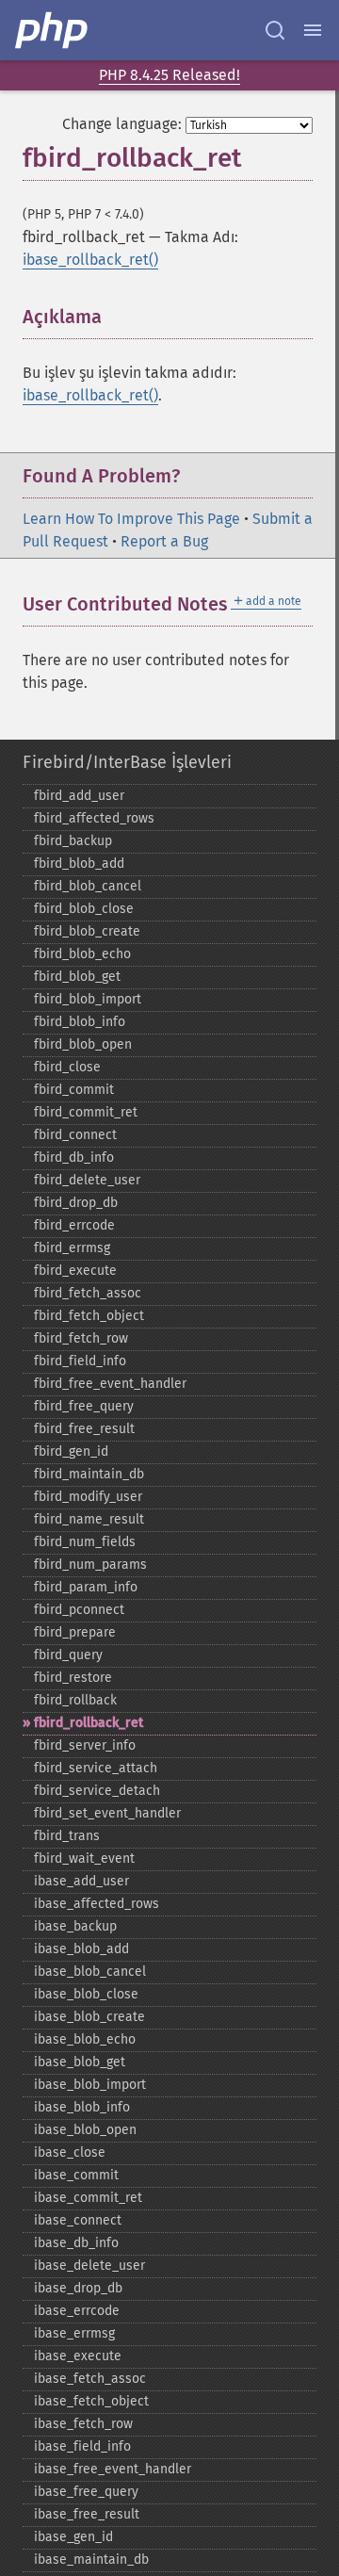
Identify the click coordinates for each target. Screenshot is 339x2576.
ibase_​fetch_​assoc (90, 2379)
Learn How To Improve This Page (131, 519)
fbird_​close (67, 1067)
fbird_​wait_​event (84, 1859)
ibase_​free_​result (87, 2514)
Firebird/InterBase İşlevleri (127, 762)
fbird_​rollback (75, 1700)
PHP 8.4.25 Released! (169, 75)
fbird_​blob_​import (88, 999)
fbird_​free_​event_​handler (110, 1384)
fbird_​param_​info (86, 1587)
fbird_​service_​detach (97, 1791)
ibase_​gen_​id (73, 2537)
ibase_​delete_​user (89, 2266)
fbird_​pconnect (79, 1610)
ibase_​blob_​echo (85, 2039)
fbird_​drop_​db (76, 1203)
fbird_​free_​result (84, 1429)
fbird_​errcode (74, 1225)
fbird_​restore (73, 1678)
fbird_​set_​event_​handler (107, 1813)
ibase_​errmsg (74, 2333)
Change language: (122, 124)
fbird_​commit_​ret (86, 1112)
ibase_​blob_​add (81, 1949)
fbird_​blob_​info (80, 1022)
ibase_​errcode (77, 2311)
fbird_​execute (75, 1271)
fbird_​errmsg (72, 1248)
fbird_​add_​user (79, 796)
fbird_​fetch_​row (81, 1338)
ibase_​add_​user (81, 1881)
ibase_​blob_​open (85, 2130)
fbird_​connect (75, 1135)
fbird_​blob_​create (87, 931)
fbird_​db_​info (74, 1158)
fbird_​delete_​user (87, 1180)
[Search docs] (275, 30)
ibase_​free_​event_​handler (113, 2469)
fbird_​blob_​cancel (88, 886)
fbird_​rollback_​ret (89, 1723)
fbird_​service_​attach (96, 1768)
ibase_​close (70, 2152)
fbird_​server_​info (85, 1745)
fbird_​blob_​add (79, 864)
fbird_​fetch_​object (89, 1316)
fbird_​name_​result (89, 1519)
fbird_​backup (73, 841)
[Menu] (313, 30)
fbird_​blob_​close (84, 909)
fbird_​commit (74, 1090)
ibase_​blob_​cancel (90, 1972)
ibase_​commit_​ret (88, 2198)
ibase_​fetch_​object (91, 2401)
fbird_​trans (67, 1836)
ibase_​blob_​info (82, 2107)
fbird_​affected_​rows (94, 818)
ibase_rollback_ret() (90, 260)
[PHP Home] (53, 30)
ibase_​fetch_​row (83, 2424)
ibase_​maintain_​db (91, 2560)
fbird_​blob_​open (83, 1044)
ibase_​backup (75, 1926)
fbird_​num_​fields (85, 1542)
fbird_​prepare (75, 1632)
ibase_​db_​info (76, 2243)
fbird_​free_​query (84, 1406)
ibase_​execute (78, 2356)
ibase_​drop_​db (78, 2288)
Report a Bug (164, 541)
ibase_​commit (76, 2175)
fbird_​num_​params (90, 1565)
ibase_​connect (78, 2220)
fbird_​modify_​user (88, 1497)
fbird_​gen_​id (71, 1451)
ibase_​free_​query (86, 2492)
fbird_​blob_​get (77, 977)
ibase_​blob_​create (89, 2017)
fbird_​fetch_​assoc (88, 1293)
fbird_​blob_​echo (82, 954)
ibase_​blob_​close (86, 1994)
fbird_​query (68, 1655)
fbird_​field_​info (80, 1361)
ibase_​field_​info (82, 2446)
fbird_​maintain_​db (89, 1474)
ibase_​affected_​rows (97, 1904)
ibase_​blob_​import (90, 2085)
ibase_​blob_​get (80, 2062)
